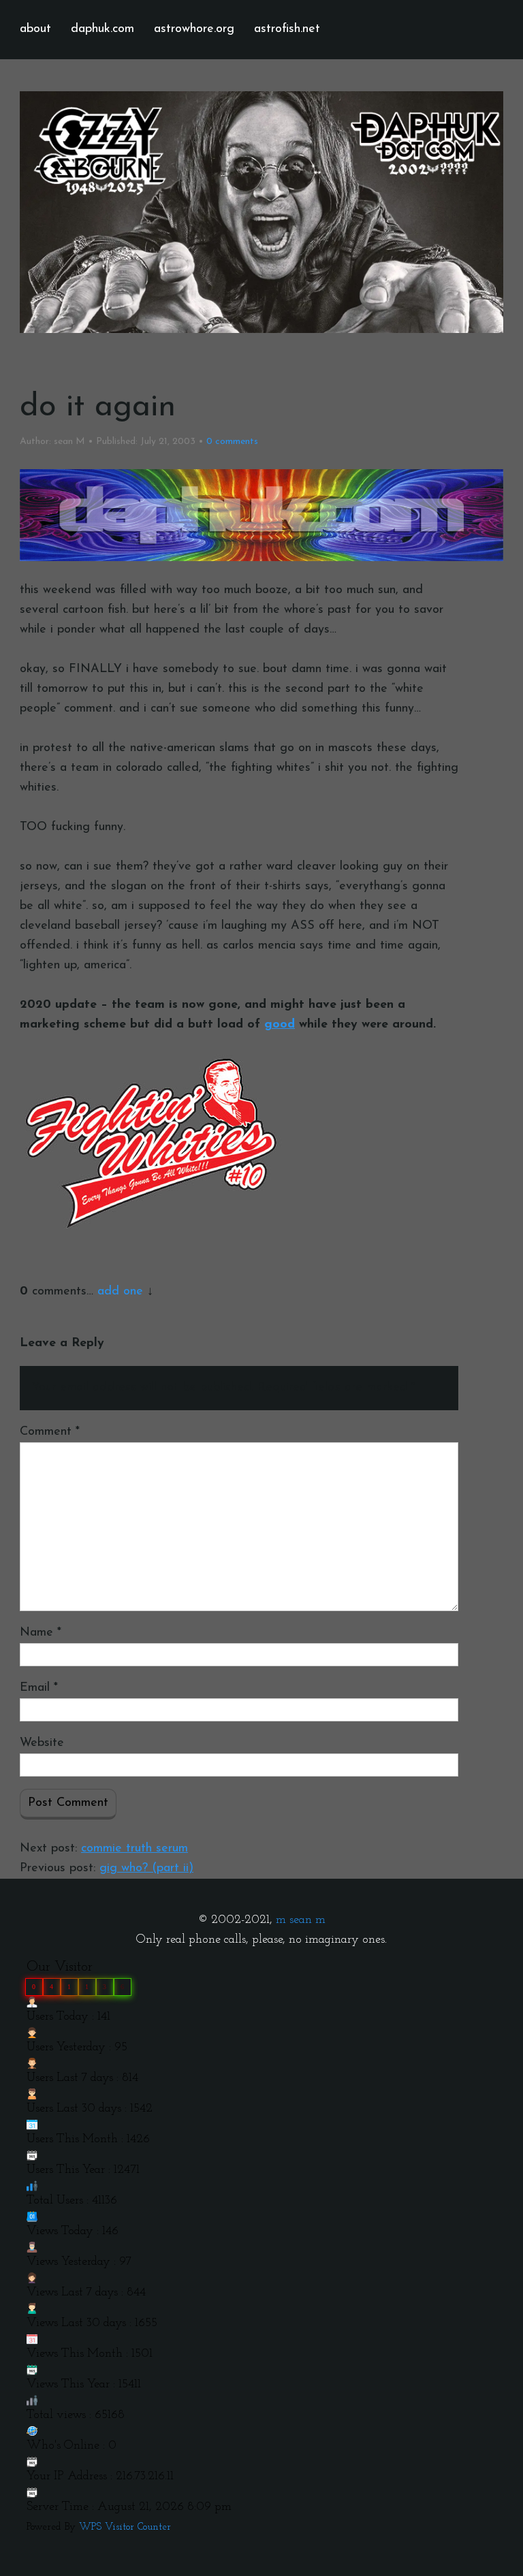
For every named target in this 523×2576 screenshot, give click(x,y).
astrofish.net (287, 29)
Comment (50, 1432)
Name (41, 1633)
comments (232, 442)
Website (42, 1743)
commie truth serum (134, 1849)
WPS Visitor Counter (125, 2527)
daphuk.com (102, 29)
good (280, 1025)
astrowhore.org (194, 29)
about (35, 29)
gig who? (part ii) (146, 1869)
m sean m (301, 1920)
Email (39, 1688)
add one (120, 1292)
